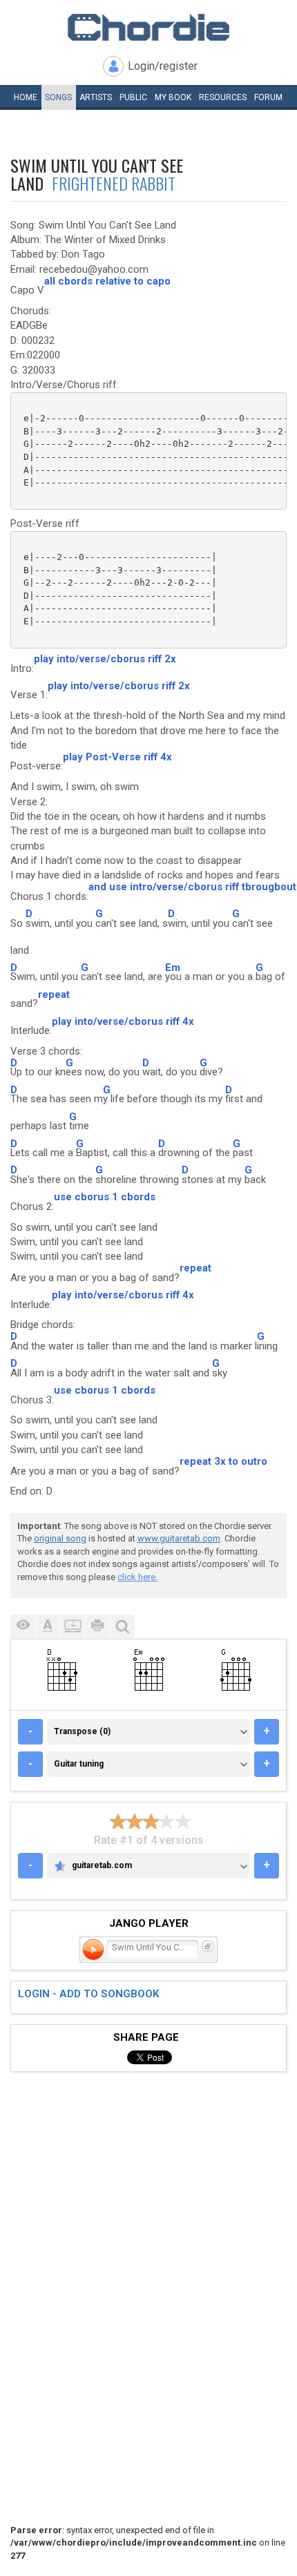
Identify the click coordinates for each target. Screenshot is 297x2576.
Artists (96, 97)
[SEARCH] (122, 1627)
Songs (58, 97)
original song (60, 1538)
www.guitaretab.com (179, 1538)
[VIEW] (23, 1627)
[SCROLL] (73, 1627)
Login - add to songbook (88, 1994)
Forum (268, 97)
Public (133, 97)
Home (26, 97)
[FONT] (48, 1627)
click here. (137, 1577)
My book (173, 97)
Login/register (163, 66)
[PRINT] (97, 1627)
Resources (223, 97)
